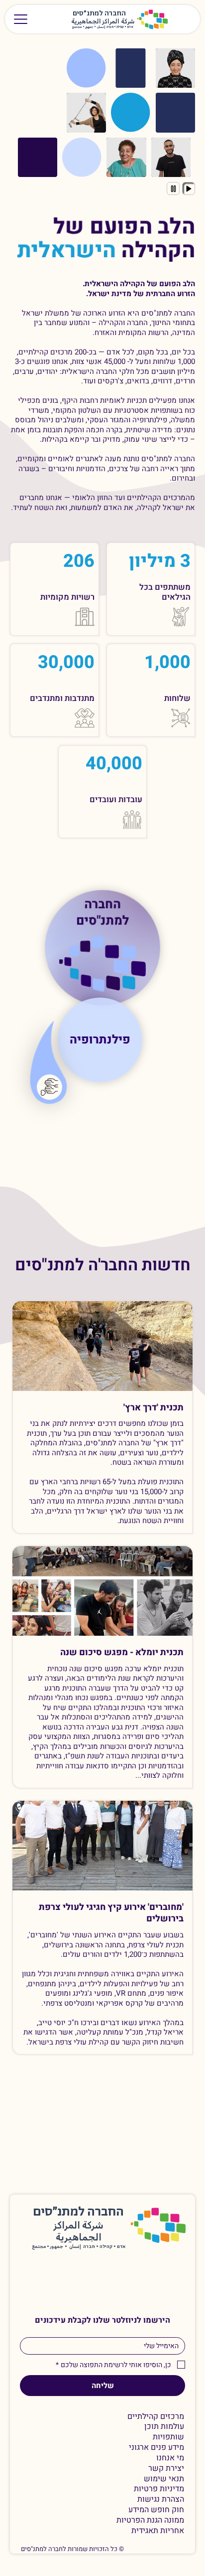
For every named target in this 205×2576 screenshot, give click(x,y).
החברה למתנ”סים (78, 2212)
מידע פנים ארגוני (156, 2448)
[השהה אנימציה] (173, 188)
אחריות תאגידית (158, 2531)
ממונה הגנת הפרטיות (150, 2520)
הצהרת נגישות (161, 2499)
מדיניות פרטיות (159, 2489)
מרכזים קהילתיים (156, 2417)
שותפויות (168, 2437)
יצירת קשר (166, 2469)
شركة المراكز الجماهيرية (103, 22)
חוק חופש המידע (156, 2510)
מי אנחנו (170, 2458)
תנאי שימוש (164, 2479)
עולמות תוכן (164, 2427)
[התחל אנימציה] (189, 188)
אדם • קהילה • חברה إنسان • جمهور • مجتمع (103, 27)
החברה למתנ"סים (102, 911)
